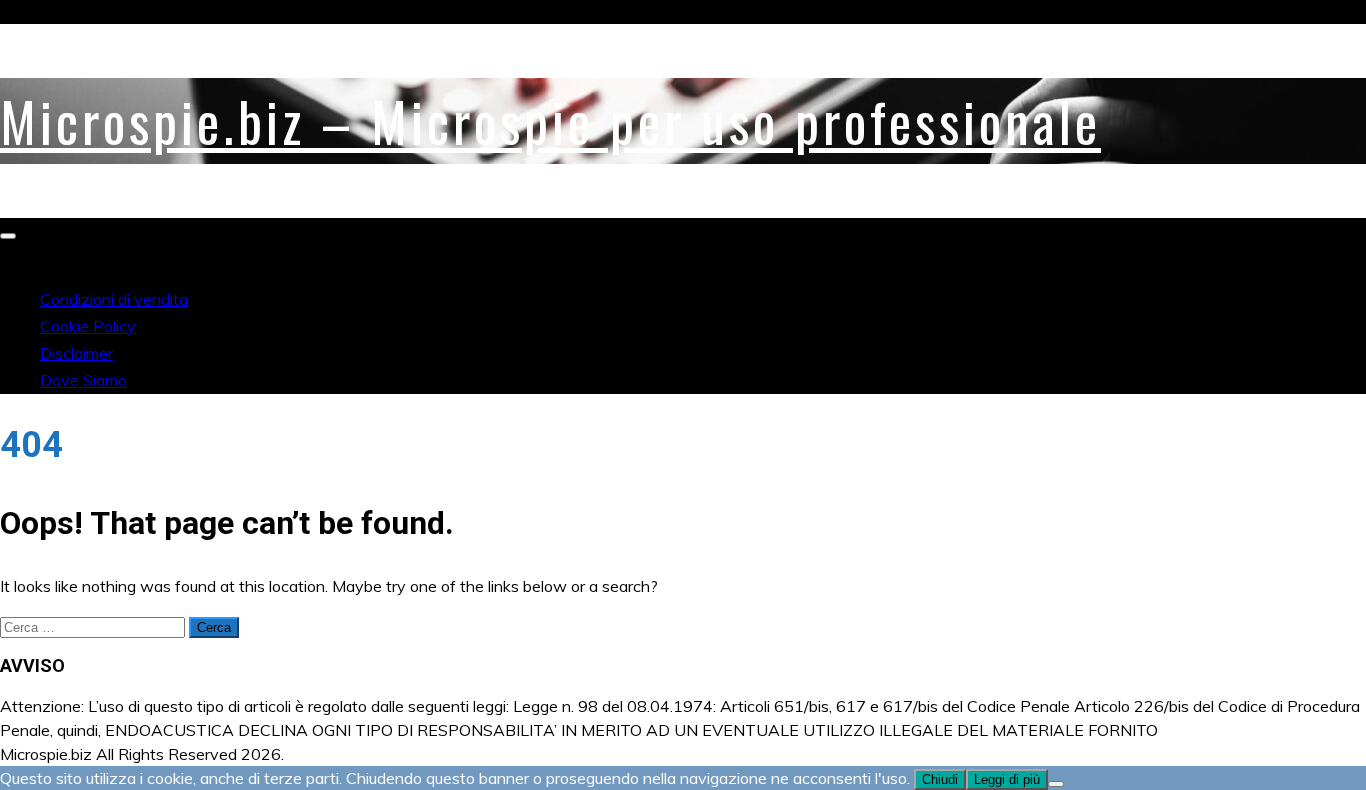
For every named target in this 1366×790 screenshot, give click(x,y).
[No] (1056, 784)
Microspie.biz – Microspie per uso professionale (550, 121)
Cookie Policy (88, 326)
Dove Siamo (83, 380)
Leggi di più (1007, 779)
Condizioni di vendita (114, 299)
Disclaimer (76, 353)
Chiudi (940, 779)
